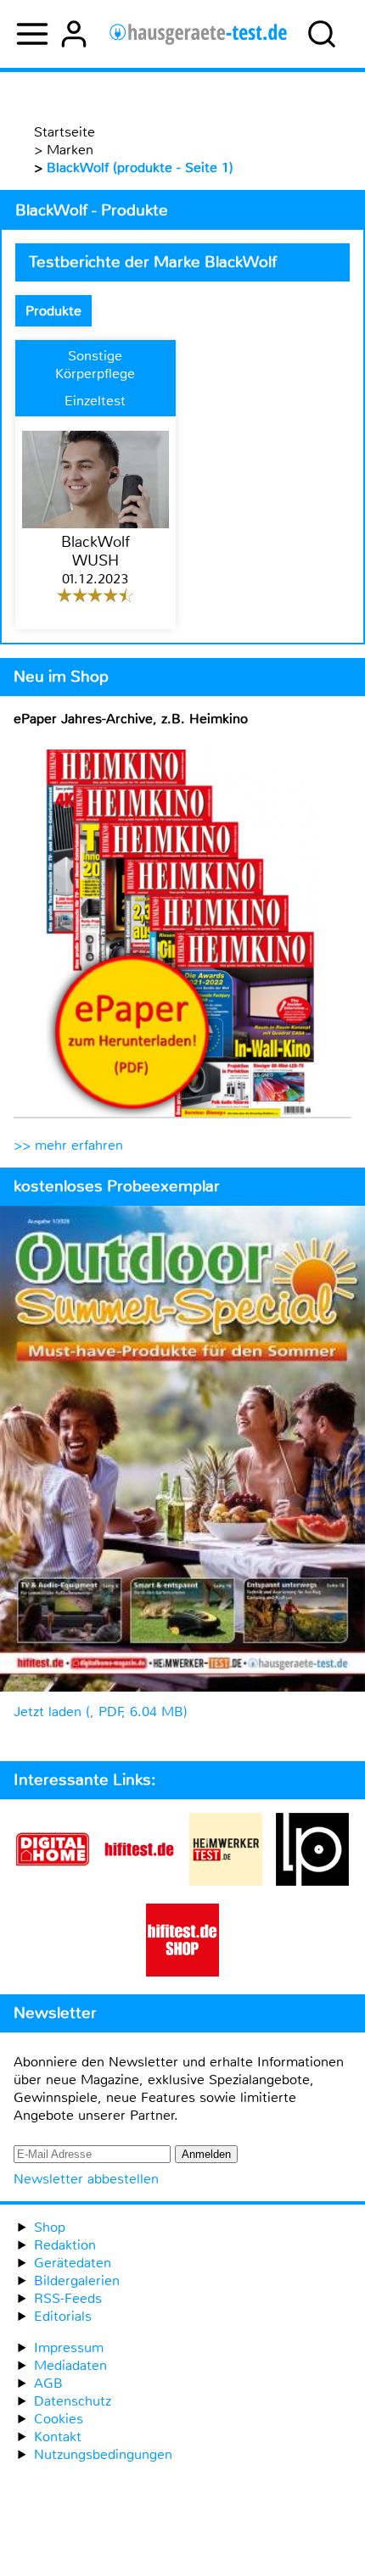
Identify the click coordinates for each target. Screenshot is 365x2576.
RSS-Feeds (68, 2298)
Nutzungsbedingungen (103, 2454)
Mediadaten (70, 2365)
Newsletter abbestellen (86, 2179)
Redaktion (65, 2245)
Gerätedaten (73, 2263)
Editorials (63, 2316)
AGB (48, 2383)
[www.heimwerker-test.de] (226, 1881)
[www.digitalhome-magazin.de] (53, 1881)
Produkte (53, 311)
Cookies (59, 2419)
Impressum (69, 2347)
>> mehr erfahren (68, 1145)
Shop (50, 2227)
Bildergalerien (77, 2280)
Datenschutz (73, 2401)
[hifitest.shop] (182, 1972)
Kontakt (58, 2437)
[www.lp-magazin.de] (312, 1881)
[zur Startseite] (198, 34)
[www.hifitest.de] (139, 1881)
